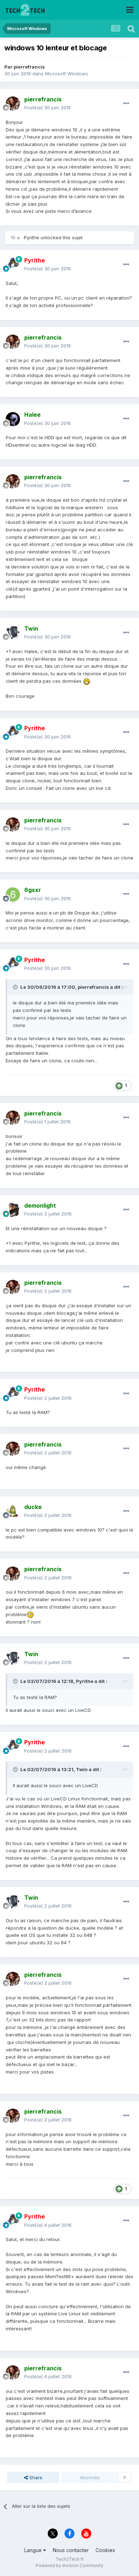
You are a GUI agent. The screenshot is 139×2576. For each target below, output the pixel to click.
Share (35, 2477)
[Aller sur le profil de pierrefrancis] (13, 104)
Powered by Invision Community (69, 2565)
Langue (34, 2550)
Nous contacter (71, 2550)
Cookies (105, 2550)
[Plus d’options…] (126, 104)
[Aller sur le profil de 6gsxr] (13, 894)
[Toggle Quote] (16, 987)
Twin (82, 1769)
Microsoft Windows (66, 74)
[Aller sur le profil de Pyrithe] (13, 265)
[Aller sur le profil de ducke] (13, 1511)
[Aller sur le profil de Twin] (13, 633)
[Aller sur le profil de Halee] (13, 419)
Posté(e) (48, 107)
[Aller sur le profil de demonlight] (13, 1210)
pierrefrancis (29, 67)
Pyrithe (32, 237)
